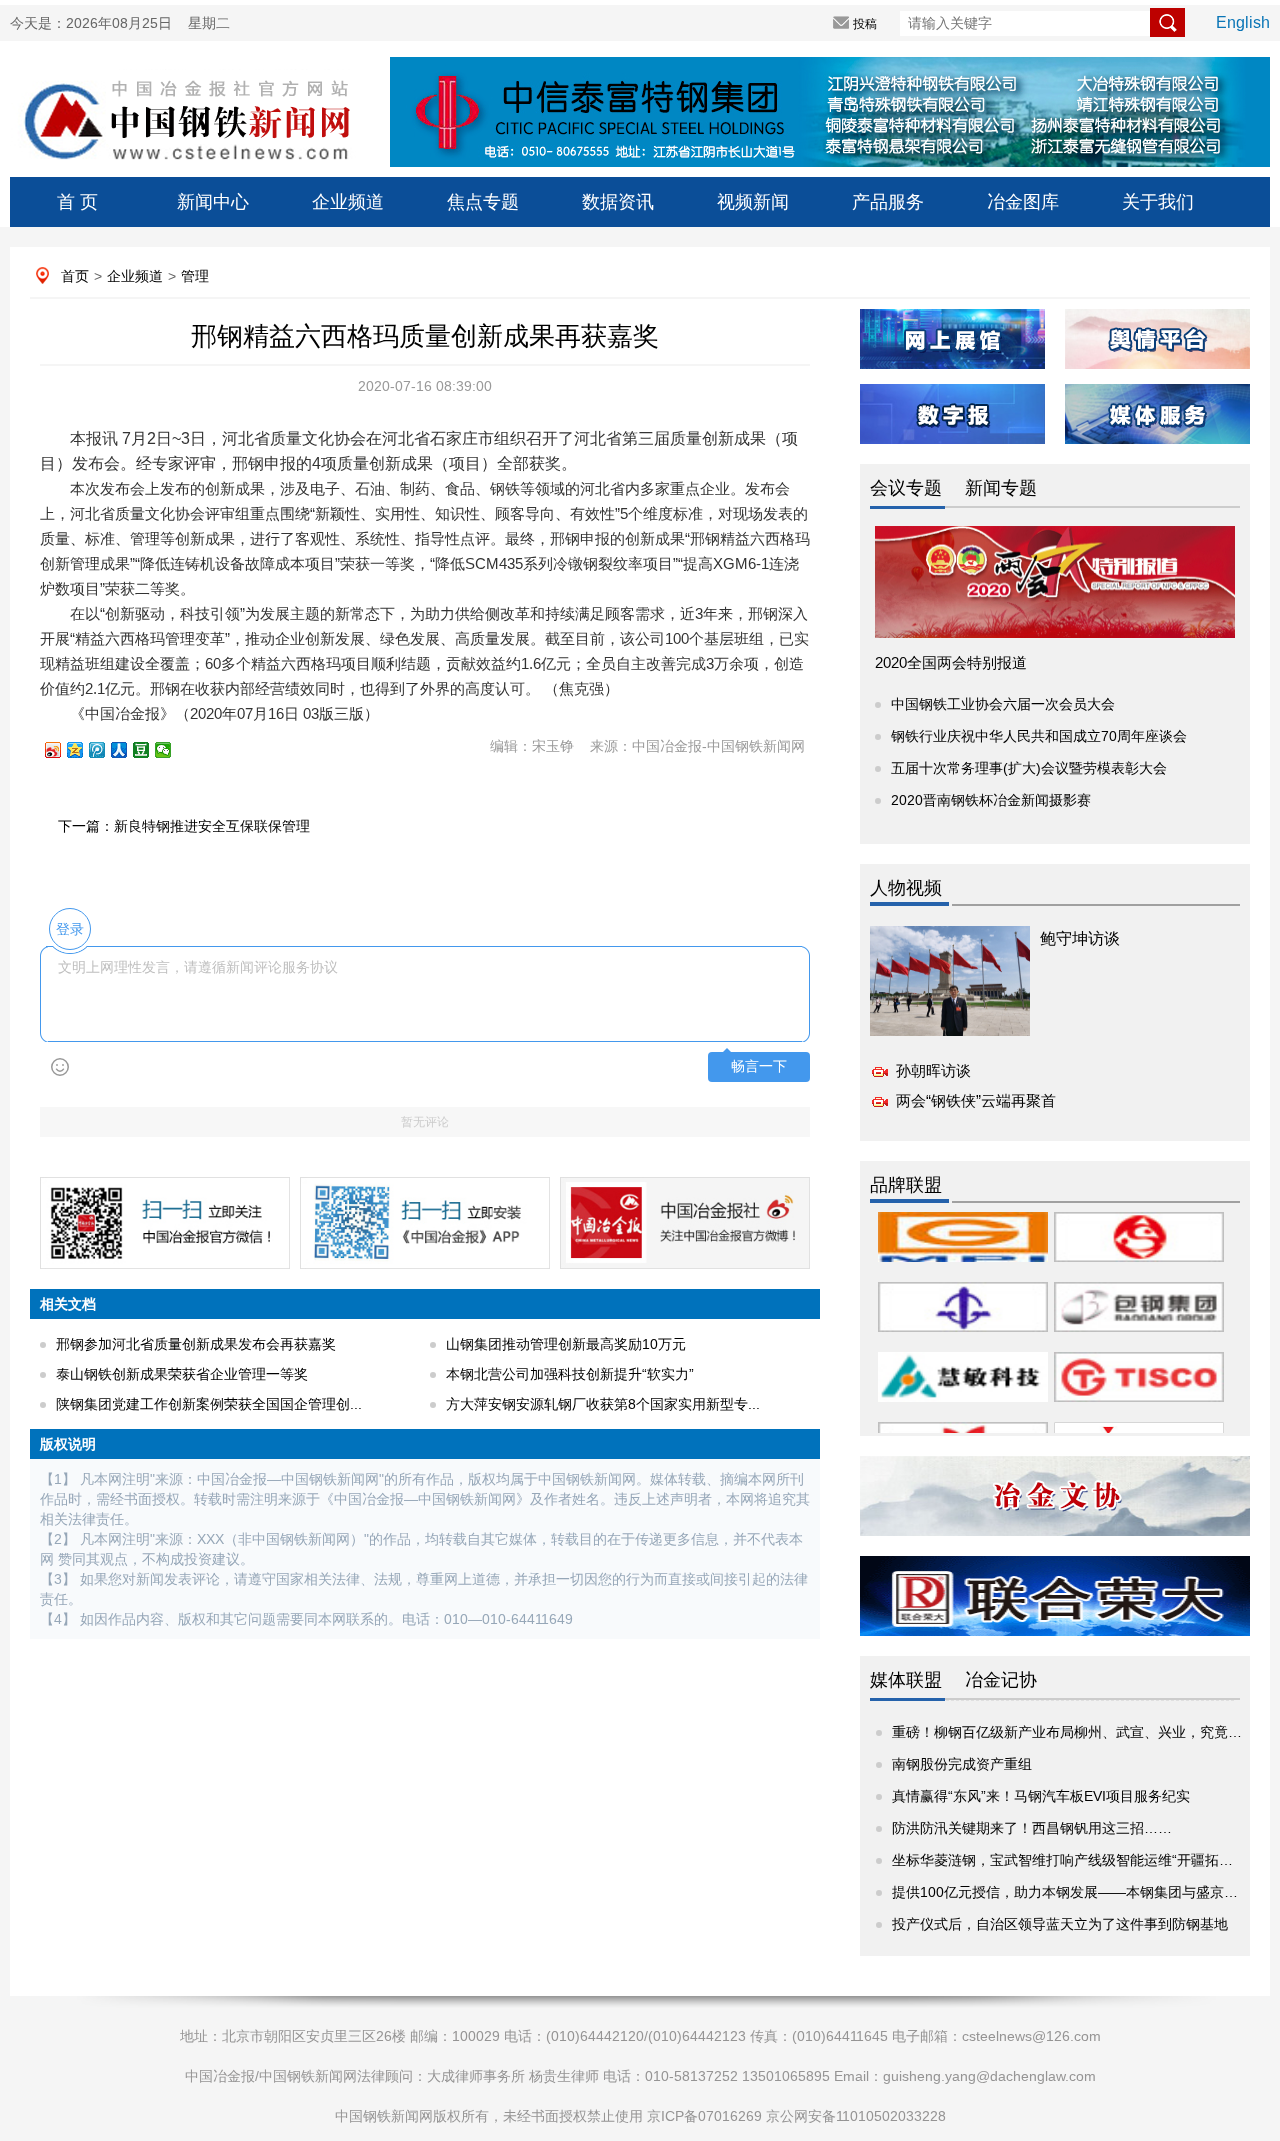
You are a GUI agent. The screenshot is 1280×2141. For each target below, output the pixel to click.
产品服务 (888, 202)
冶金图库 (1023, 202)
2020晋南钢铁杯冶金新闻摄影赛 (991, 800)
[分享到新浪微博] (62, 750)
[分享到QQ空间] (84, 750)
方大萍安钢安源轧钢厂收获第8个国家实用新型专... (603, 1404)
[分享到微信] (172, 750)
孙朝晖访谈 (933, 1070)
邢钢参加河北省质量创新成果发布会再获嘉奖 (196, 1344)
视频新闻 (753, 202)
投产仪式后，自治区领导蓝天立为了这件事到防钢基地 (1060, 1924)
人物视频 (906, 888)
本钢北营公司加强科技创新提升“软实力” (570, 1374)
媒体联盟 (906, 1680)
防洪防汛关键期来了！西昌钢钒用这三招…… (1032, 1828)
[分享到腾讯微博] (106, 750)
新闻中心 (213, 202)
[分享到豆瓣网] (150, 750)
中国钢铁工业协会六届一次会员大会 (1003, 704)
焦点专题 (483, 202)
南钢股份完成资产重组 (962, 1764)
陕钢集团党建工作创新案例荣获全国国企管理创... (209, 1404)
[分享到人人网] (128, 750)
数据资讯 (618, 202)
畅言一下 (759, 1066)
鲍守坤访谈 (1080, 938)
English (1243, 22)
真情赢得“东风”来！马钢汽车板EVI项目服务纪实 (1041, 1796)
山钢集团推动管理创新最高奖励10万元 (566, 1344)
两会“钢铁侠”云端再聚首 (976, 1100)
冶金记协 (1001, 1680)
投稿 (865, 24)
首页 (75, 276)
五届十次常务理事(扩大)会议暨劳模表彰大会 (1029, 768)
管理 (195, 276)
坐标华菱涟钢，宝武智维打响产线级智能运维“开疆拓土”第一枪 (1086, 1860)
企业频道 (348, 202)
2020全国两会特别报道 (951, 662)
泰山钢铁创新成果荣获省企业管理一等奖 (182, 1374)
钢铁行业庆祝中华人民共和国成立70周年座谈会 (1039, 736)
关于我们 (1158, 202)
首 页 (77, 202)
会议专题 (906, 488)
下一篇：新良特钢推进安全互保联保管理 (184, 826)
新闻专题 (1001, 488)
